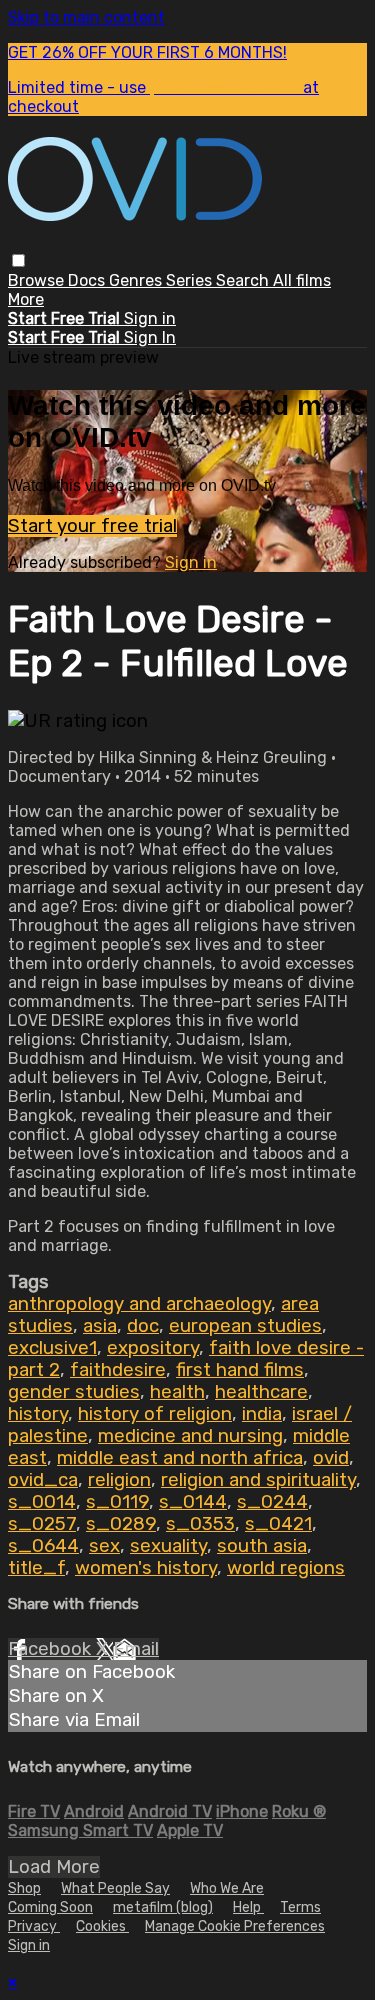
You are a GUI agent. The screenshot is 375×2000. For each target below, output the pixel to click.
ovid (331, 1458)
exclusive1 (52, 1348)
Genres (137, 280)
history (38, 1414)
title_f (36, 1568)
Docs (88, 280)
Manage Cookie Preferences (235, 1926)
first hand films (240, 1370)
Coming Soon (50, 1907)
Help (248, 1907)
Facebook (52, 1649)
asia (100, 1326)
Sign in (150, 318)
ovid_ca (43, 1480)
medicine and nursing (190, 1436)
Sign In (150, 337)
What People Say (115, 1888)
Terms (300, 1907)
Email (136, 1649)
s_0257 (42, 1524)
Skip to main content (86, 17)
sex (104, 1546)
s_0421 (278, 1524)
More (26, 299)
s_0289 (121, 1524)
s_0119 (117, 1502)
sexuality (168, 1546)
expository (153, 1348)
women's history (146, 1568)
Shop (24, 1888)
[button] (18, 260)
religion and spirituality (258, 1480)
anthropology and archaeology (139, 1304)
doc (143, 1326)
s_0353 (200, 1524)
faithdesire (118, 1370)
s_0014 (42, 1502)
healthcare (261, 1392)
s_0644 (43, 1546)
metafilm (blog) (163, 1907)
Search (244, 280)
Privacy (34, 1926)
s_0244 (272, 1502)
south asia (262, 1546)
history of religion (155, 1414)
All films (302, 280)
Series (191, 280)
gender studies (74, 1392)
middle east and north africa (180, 1458)
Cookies (102, 1926)
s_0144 (193, 1502)
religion (119, 1480)
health (177, 1392)
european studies (245, 1326)
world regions (286, 1568)
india (262, 1414)
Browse (38, 280)
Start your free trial (92, 526)
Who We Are (227, 1888)
